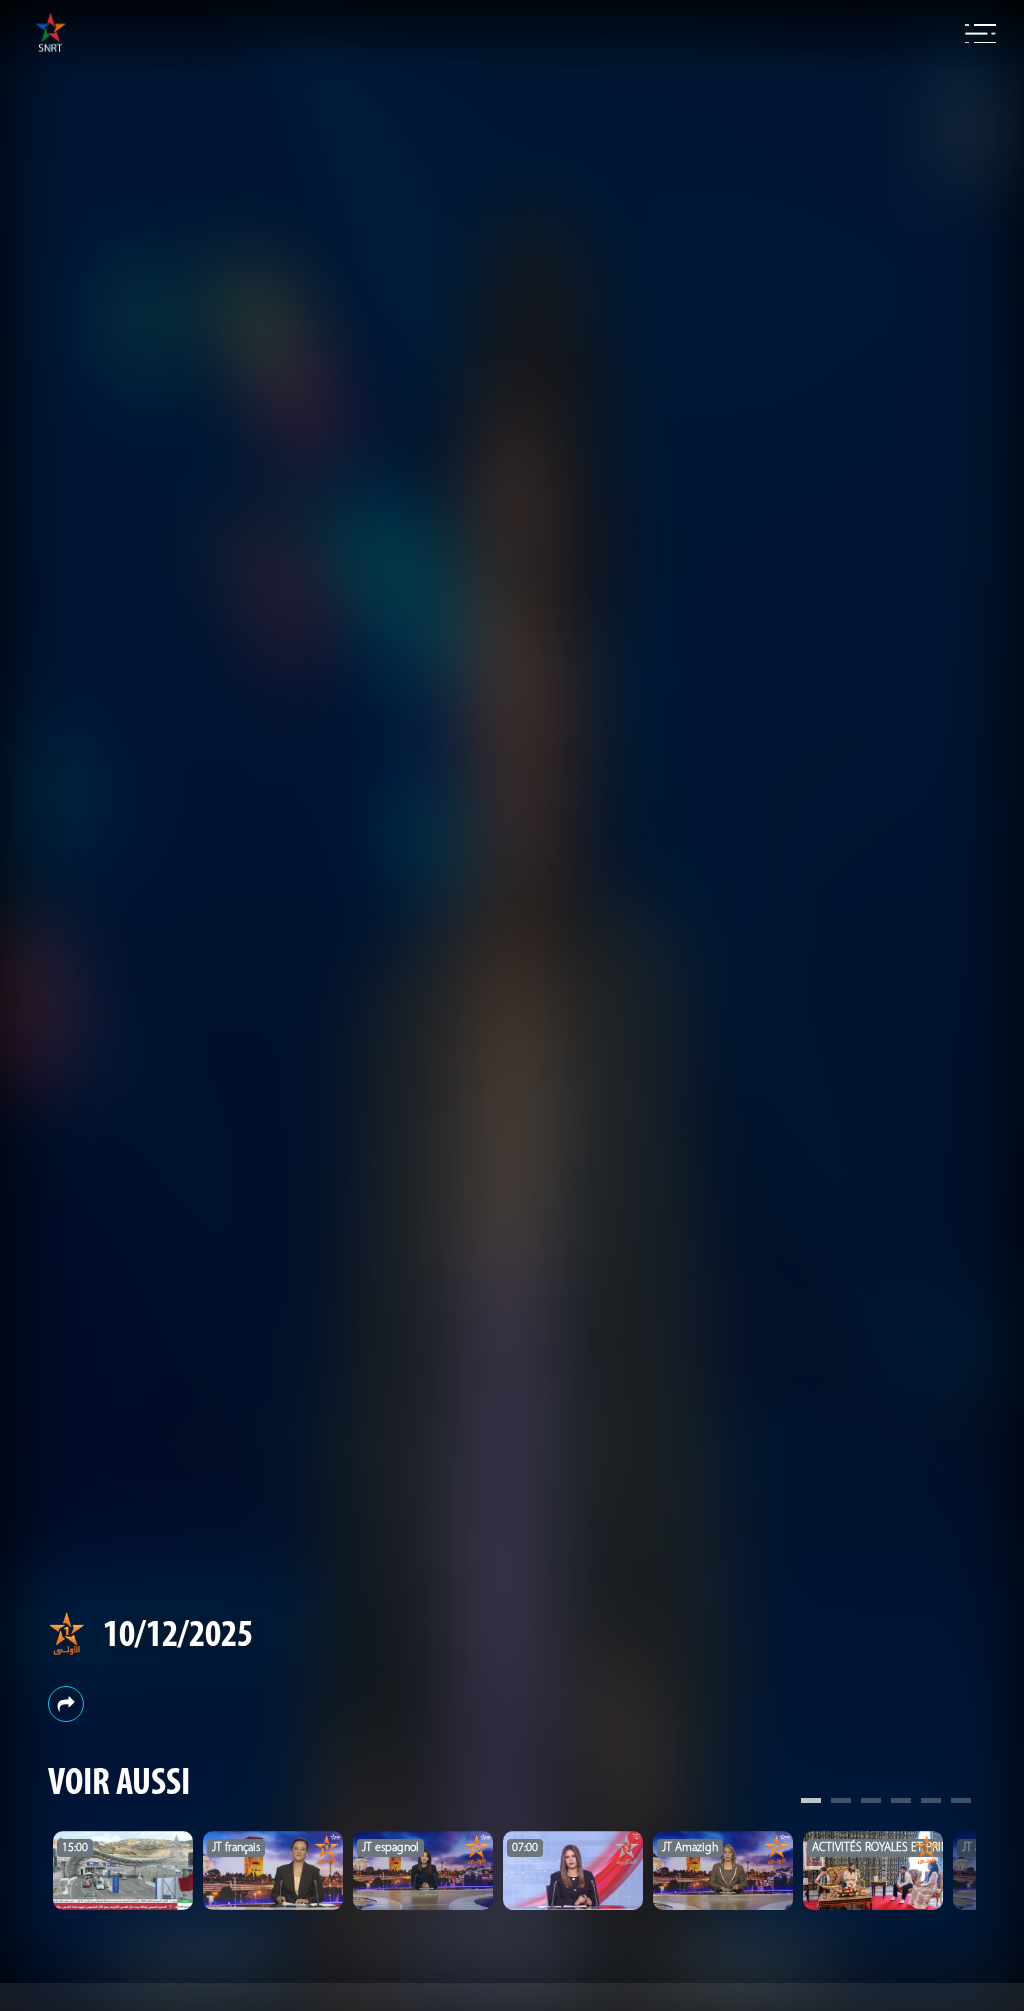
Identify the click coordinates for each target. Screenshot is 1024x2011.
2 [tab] (841, 1803)
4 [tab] (901, 1803)
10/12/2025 (178, 1636)
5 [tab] (931, 1803)
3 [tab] (871, 1803)
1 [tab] (811, 1803)
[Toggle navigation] (980, 34)
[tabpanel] (123, 1870)
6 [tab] (961, 1803)
